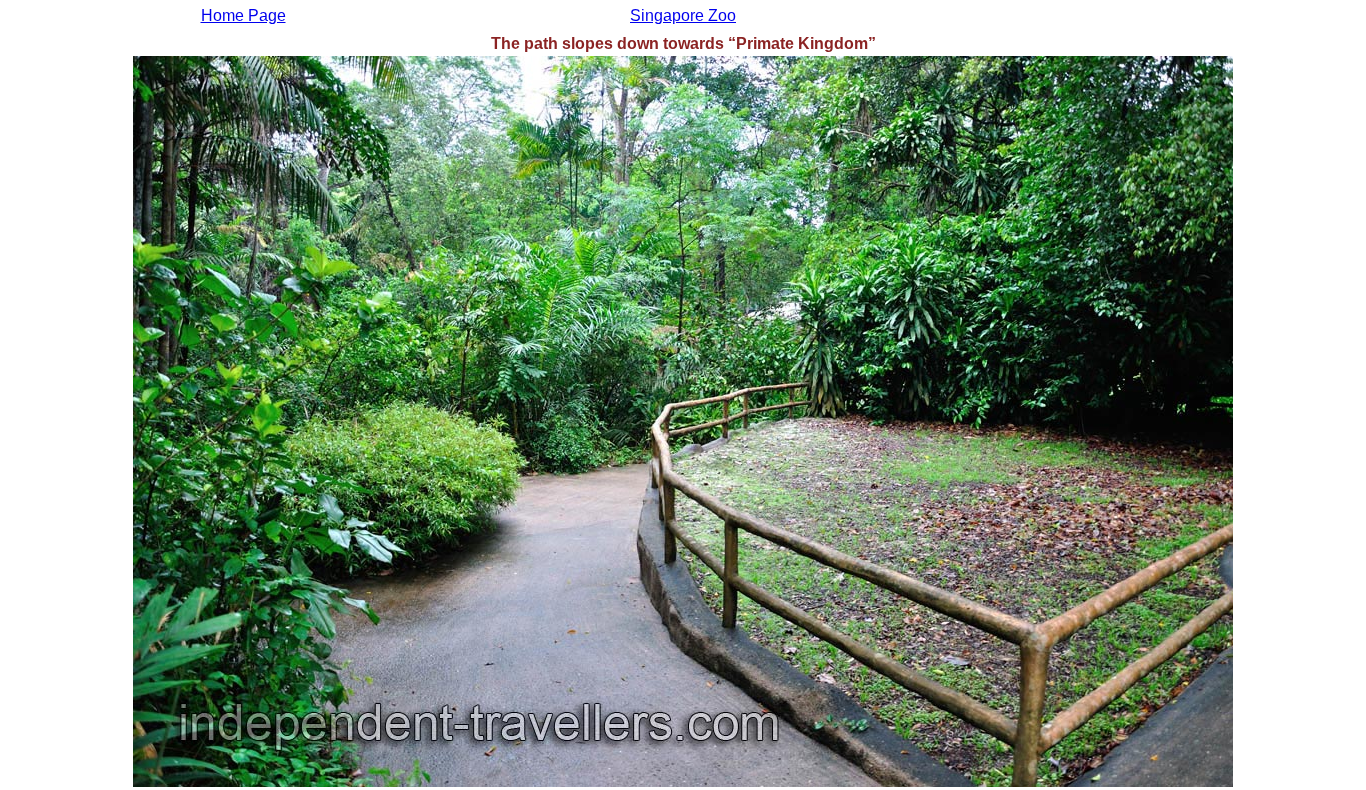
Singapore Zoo (683, 15)
